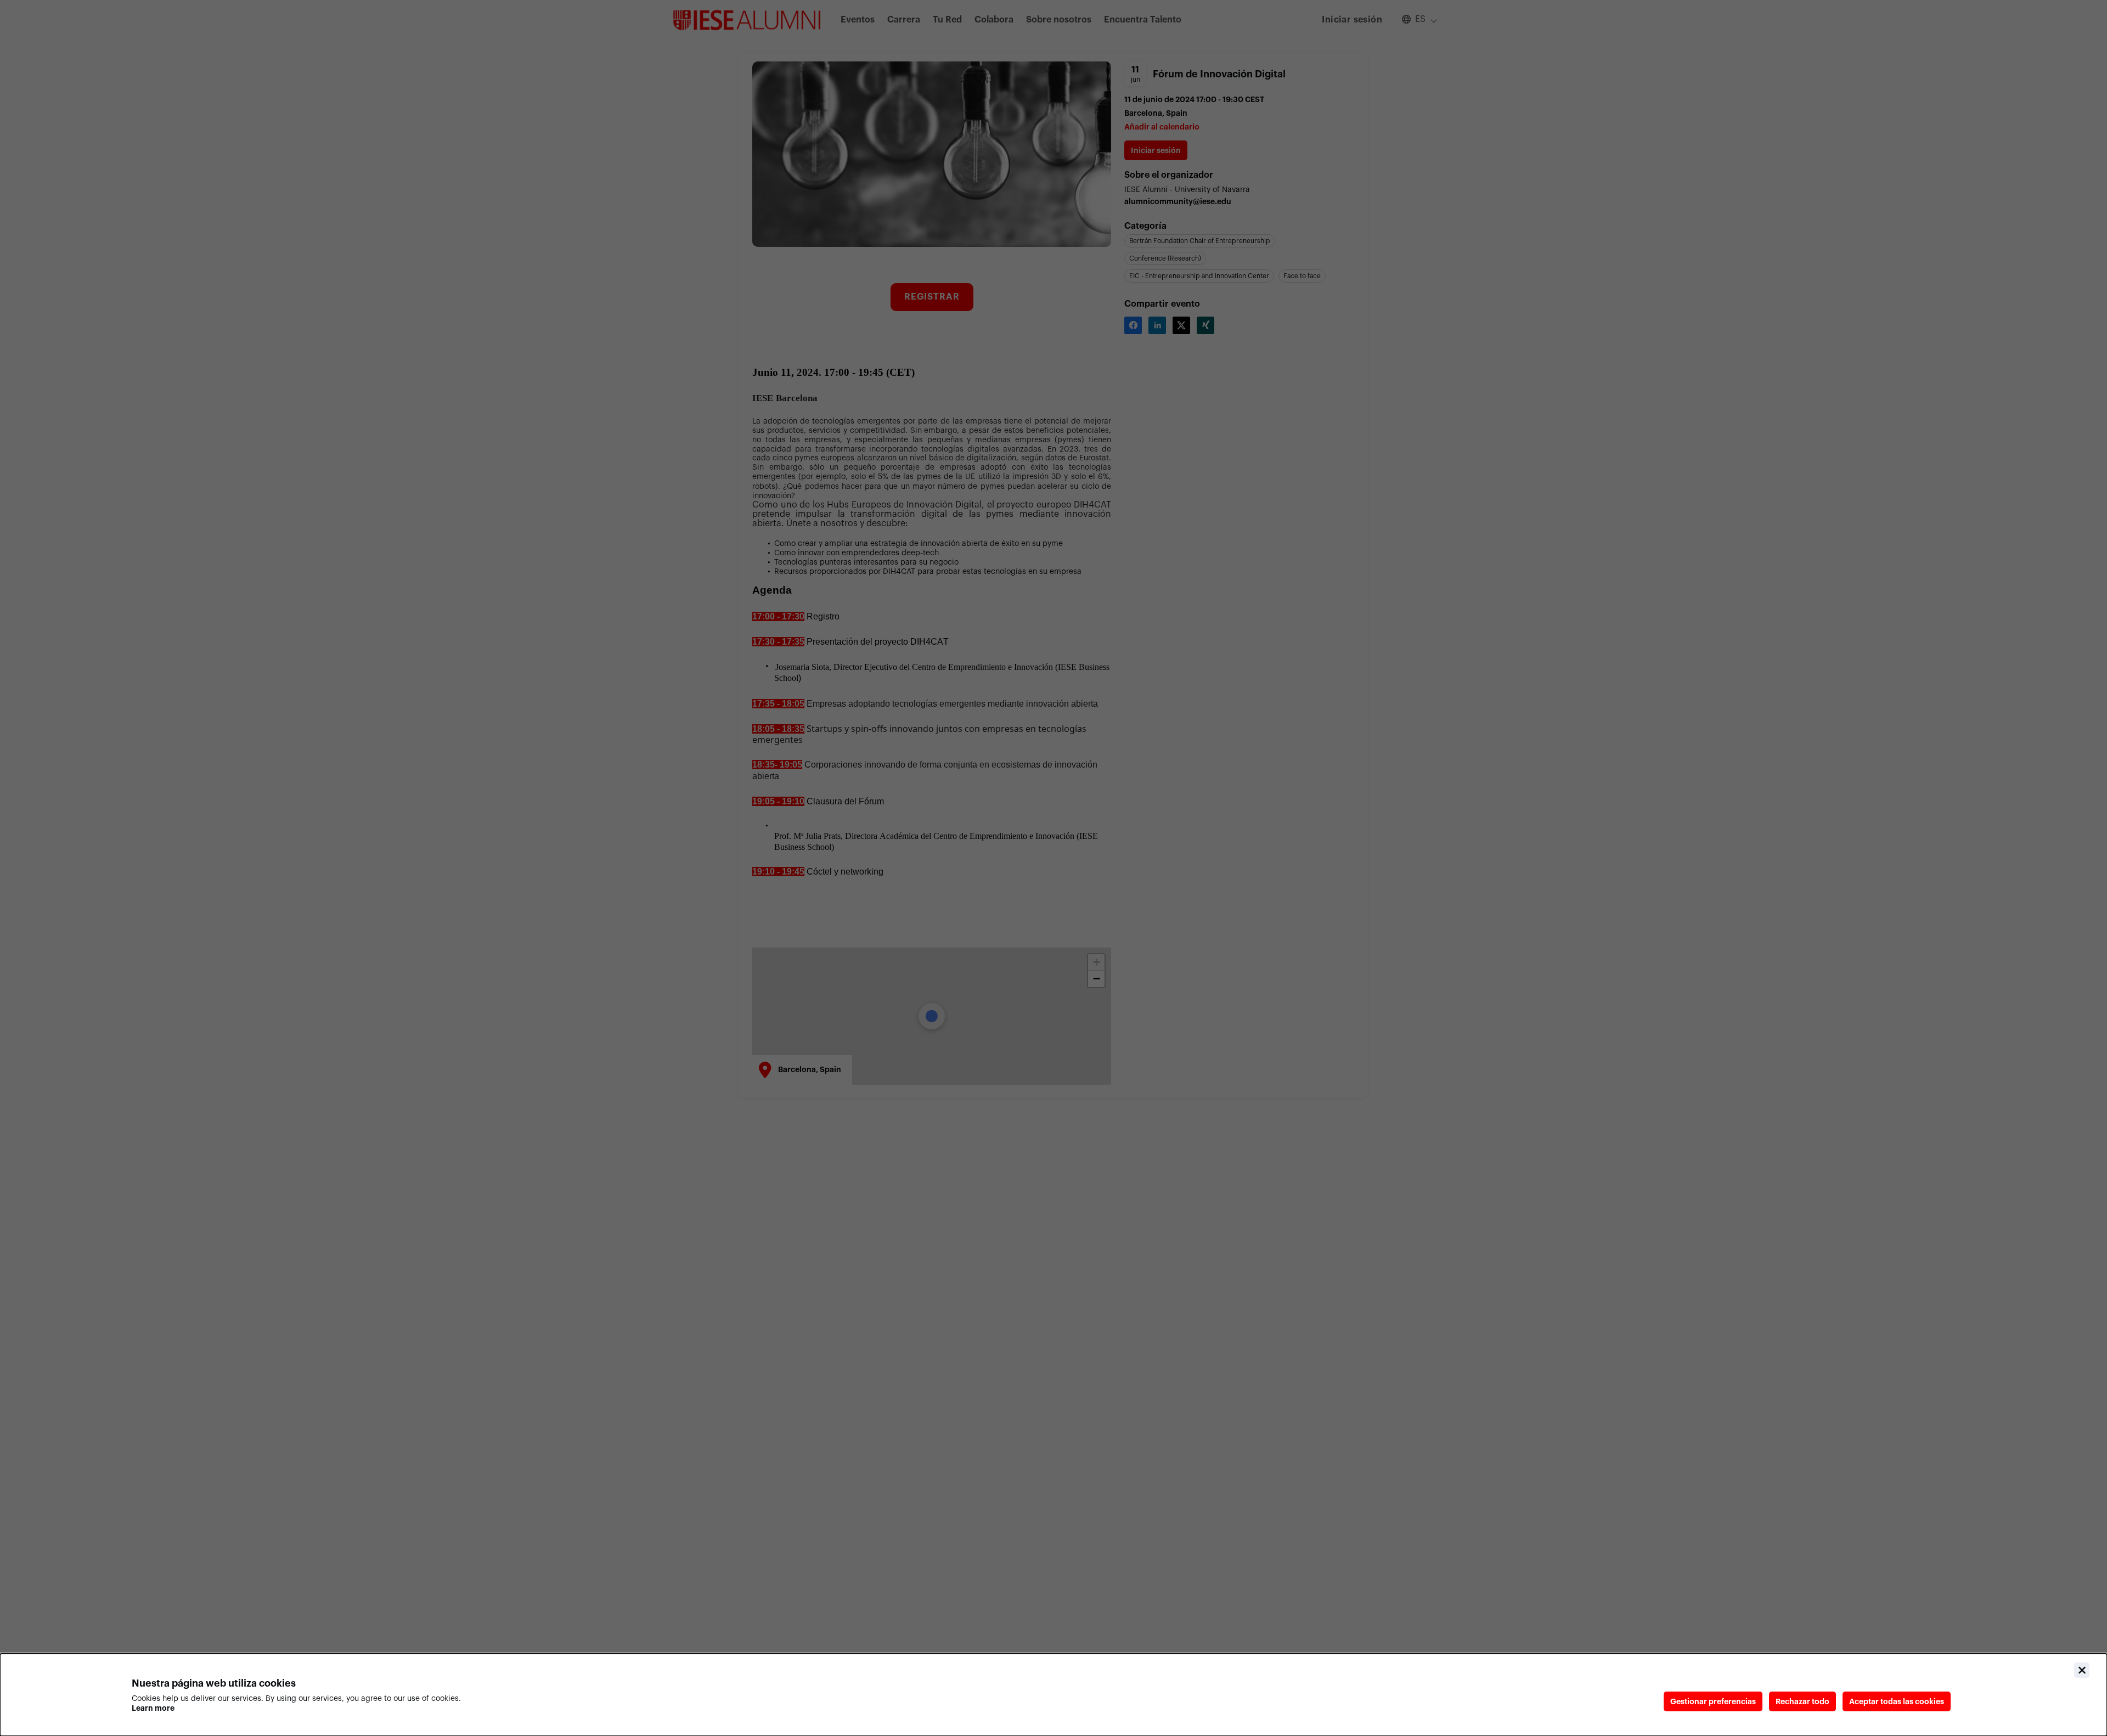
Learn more (153, 1708)
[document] (1053, 1695)
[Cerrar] (2082, 1670)
